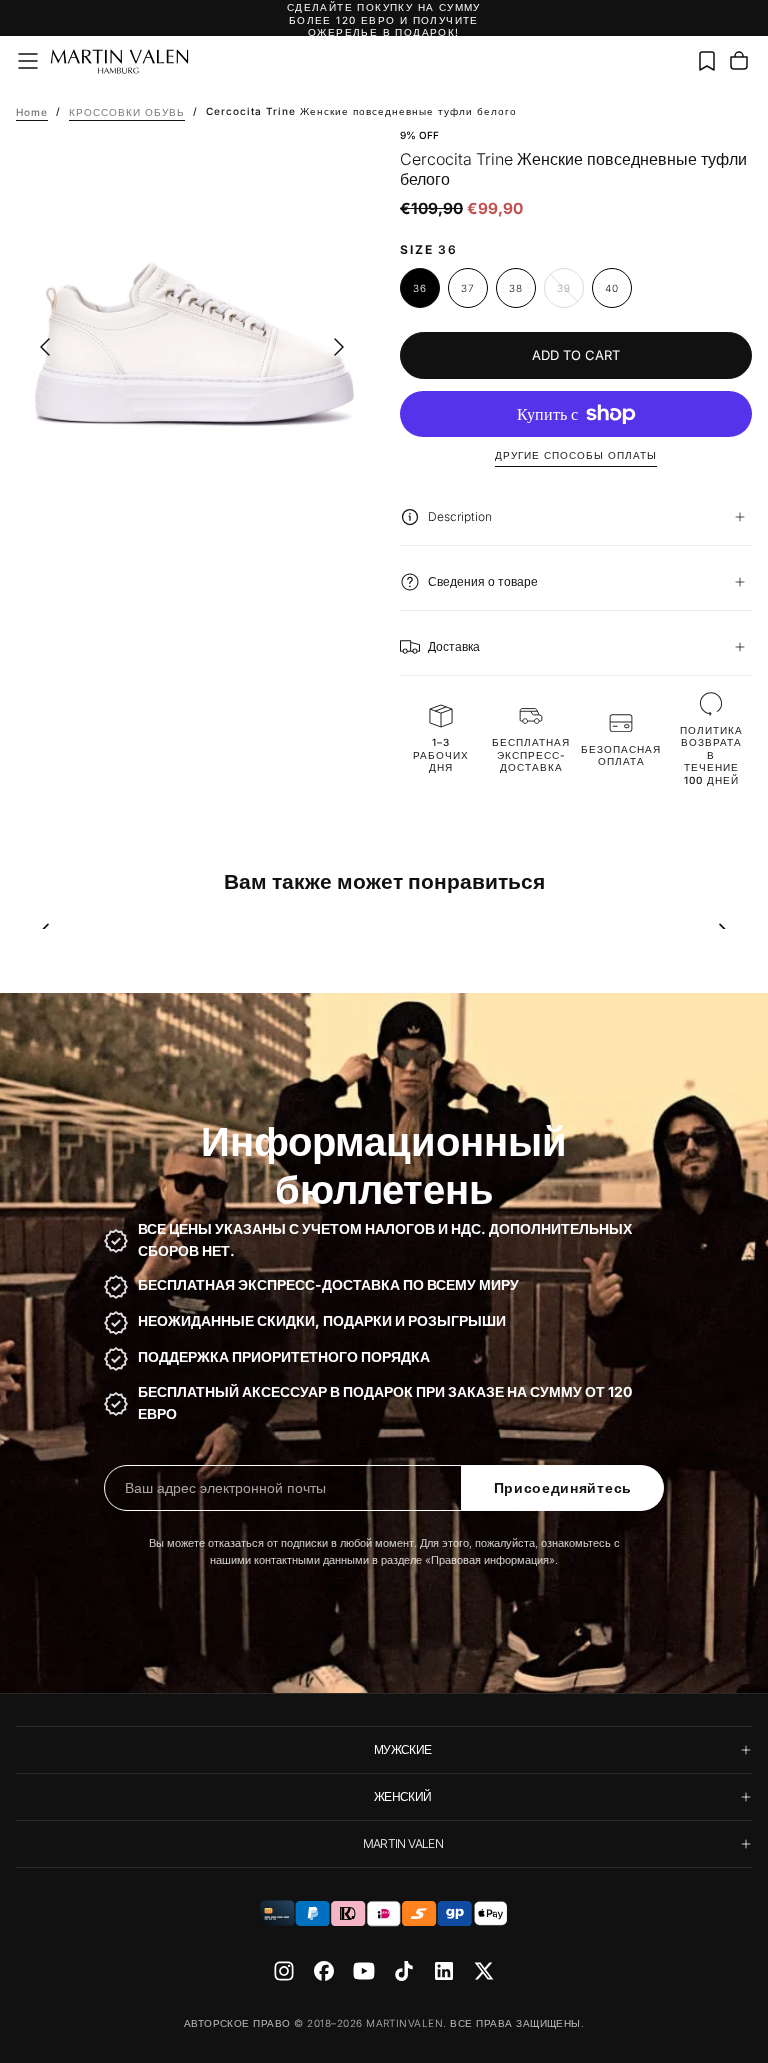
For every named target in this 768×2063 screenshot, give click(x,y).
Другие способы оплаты (576, 455)
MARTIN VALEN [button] (403, 1843)
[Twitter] (484, 1971)
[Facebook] (324, 1971)
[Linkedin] (444, 1971)
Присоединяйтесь (563, 1488)
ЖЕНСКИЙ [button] (403, 1796)
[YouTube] (364, 1971)
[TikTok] (404, 1971)
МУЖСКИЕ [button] (403, 1749)
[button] (28, 61)
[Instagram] (284, 1971)
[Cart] (739, 61)
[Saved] (707, 61)
